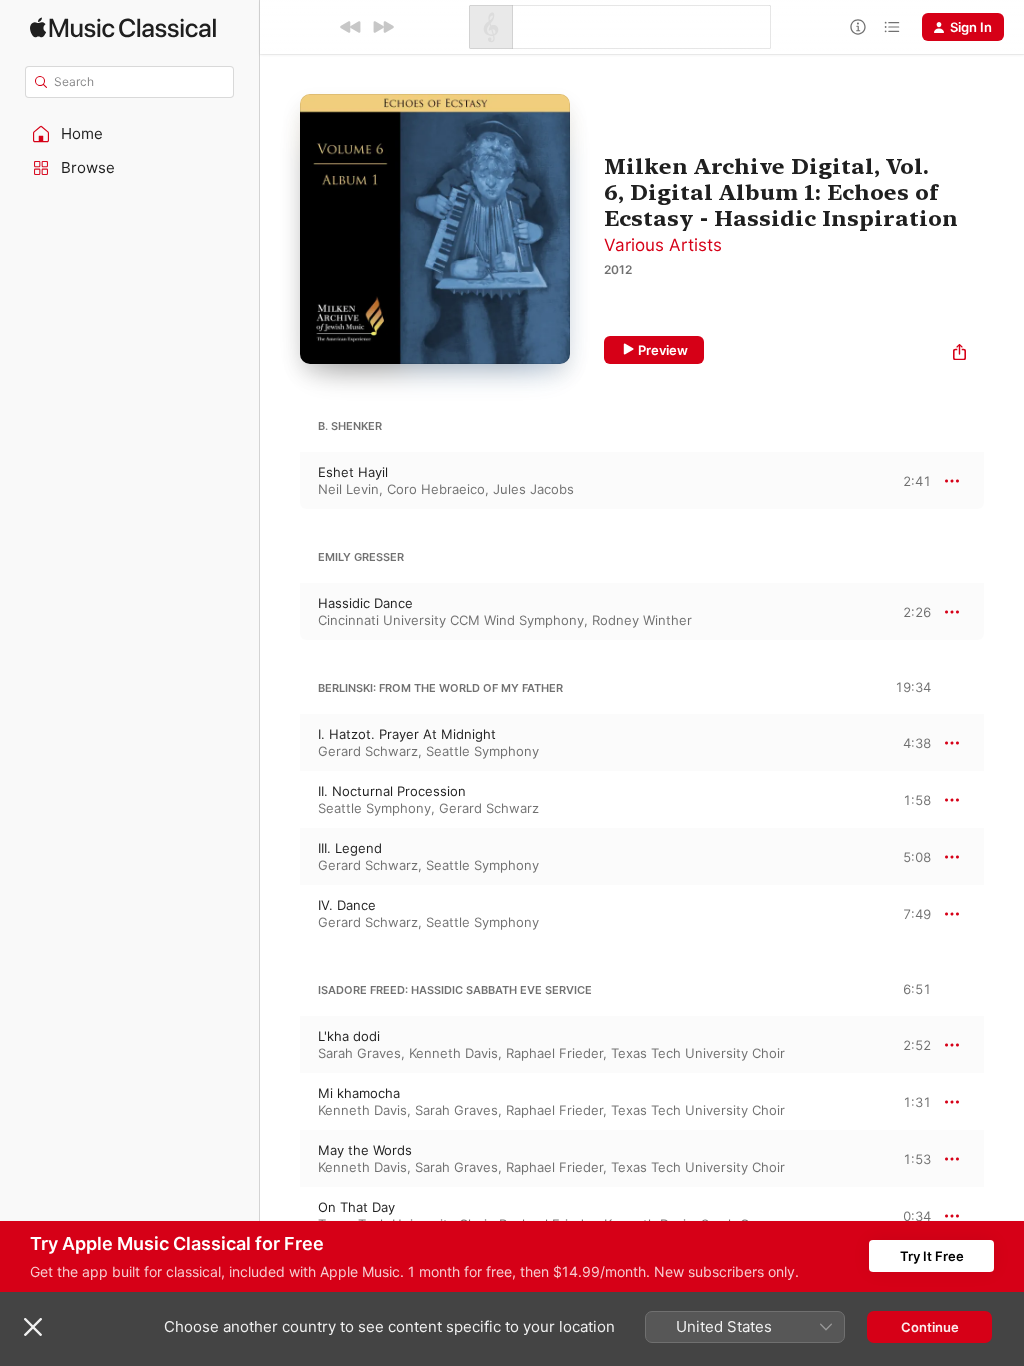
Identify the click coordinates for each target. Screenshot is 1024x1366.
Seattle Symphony (482, 751)
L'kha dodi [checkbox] (349, 1036)
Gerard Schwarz (368, 751)
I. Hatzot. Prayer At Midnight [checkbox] (407, 734)
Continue (930, 1327)
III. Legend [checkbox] (350, 848)
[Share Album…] (959, 354)
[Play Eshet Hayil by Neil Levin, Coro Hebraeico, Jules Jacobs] (280, 481)
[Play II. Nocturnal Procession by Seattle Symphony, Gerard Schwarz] (280, 800)
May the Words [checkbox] (365, 1150)
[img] (123, 27)
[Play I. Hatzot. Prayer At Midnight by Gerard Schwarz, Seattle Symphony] (280, 743)
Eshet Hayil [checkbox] (353, 472)
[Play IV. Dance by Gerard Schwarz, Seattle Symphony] (280, 914)
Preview (663, 350)
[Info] (858, 27)
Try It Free (932, 1256)
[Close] (33, 1327)
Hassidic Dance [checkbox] (365, 603)
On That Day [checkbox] (356, 1207)
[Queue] (892, 27)
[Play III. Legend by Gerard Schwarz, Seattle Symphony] (280, 857)
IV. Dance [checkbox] (347, 905)
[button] (130, 134)
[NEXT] (383, 27)
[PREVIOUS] (351, 27)
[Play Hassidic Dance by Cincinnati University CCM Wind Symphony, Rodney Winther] (280, 612)
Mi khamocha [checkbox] (359, 1093)
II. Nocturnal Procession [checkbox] (392, 791)
